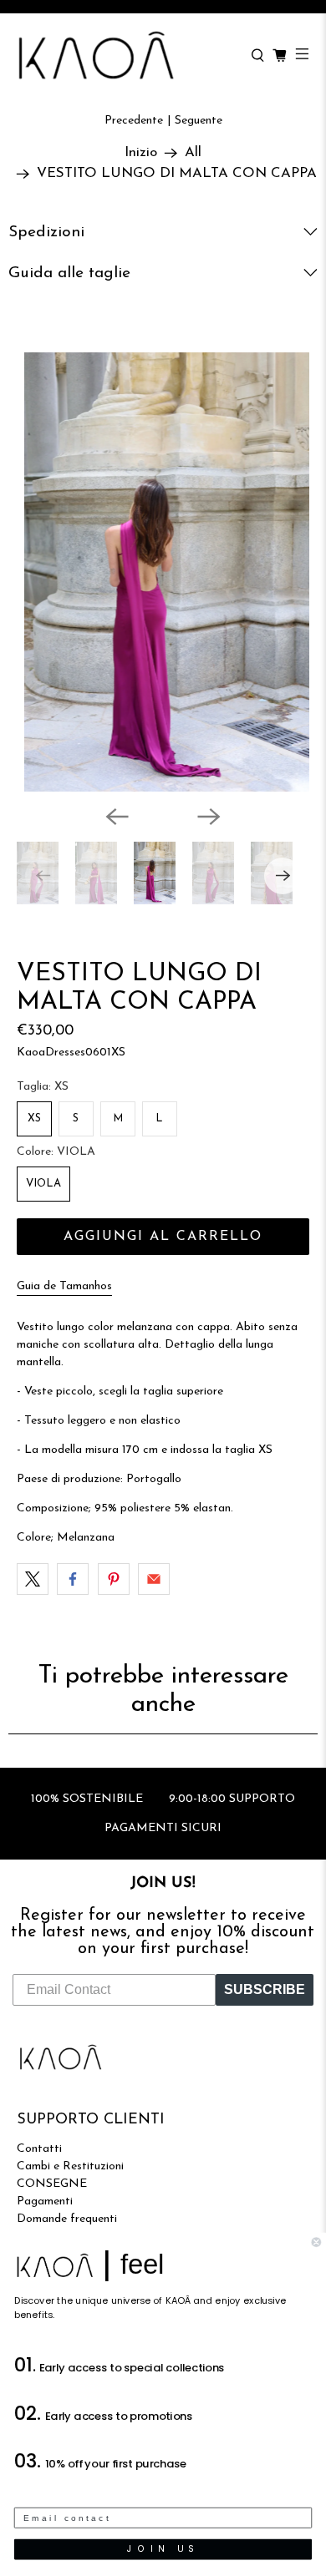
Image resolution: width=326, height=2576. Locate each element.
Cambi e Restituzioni (70, 2166)
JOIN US (163, 2549)
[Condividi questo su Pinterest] (114, 1579)
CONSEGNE (52, 2184)
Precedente (134, 121)
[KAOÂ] (125, 56)
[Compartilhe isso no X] (33, 1579)
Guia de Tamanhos (64, 1286)
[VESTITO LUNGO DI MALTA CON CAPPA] (163, 572)
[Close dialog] (316, 2242)
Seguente (199, 121)
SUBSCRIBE (265, 1989)
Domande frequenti (67, 2219)
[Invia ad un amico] (154, 1579)
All (193, 153)
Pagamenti (45, 2201)
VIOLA (43, 1184)
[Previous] (117, 817)
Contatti (39, 2149)
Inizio (141, 153)
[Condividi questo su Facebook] (73, 1579)
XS (34, 1118)
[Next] (209, 817)
